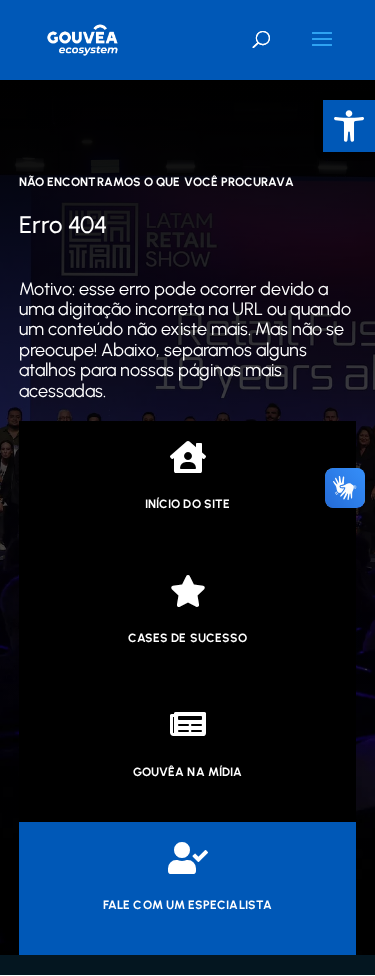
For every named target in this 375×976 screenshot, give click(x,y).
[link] (349, 126)
